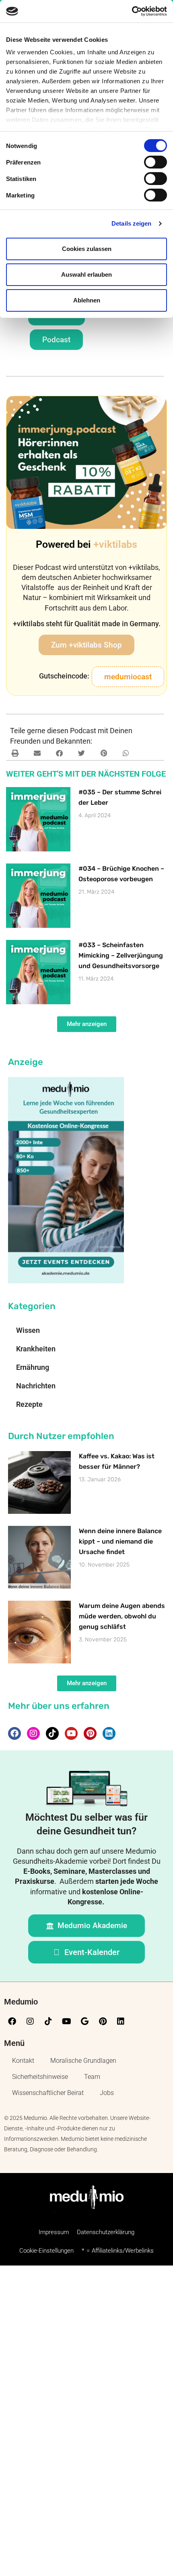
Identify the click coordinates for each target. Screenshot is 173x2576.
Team (92, 2077)
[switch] (155, 162)
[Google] (84, 2021)
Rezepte (29, 1404)
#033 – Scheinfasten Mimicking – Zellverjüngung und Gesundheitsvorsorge (121, 955)
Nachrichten (36, 1386)
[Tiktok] (52, 1733)
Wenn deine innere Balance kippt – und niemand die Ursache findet (120, 1541)
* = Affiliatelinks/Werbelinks (118, 2251)
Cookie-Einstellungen (46, 2251)
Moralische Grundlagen (83, 2061)
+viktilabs (115, 544)
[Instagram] (33, 1733)
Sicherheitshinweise (40, 2077)
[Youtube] (71, 1733)
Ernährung (33, 1367)
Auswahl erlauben (86, 274)
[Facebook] (14, 1733)
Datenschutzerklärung (106, 2232)
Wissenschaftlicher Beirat (48, 2093)
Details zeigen (131, 223)
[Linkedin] (109, 1733)
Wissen (28, 1330)
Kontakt (23, 2061)
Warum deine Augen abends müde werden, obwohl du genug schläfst (122, 1616)
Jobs (107, 2093)
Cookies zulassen (87, 249)
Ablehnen (87, 300)
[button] (128, 677)
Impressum (54, 2232)
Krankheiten (36, 1349)
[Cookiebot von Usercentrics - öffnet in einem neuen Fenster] (132, 11)
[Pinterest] (90, 1733)
